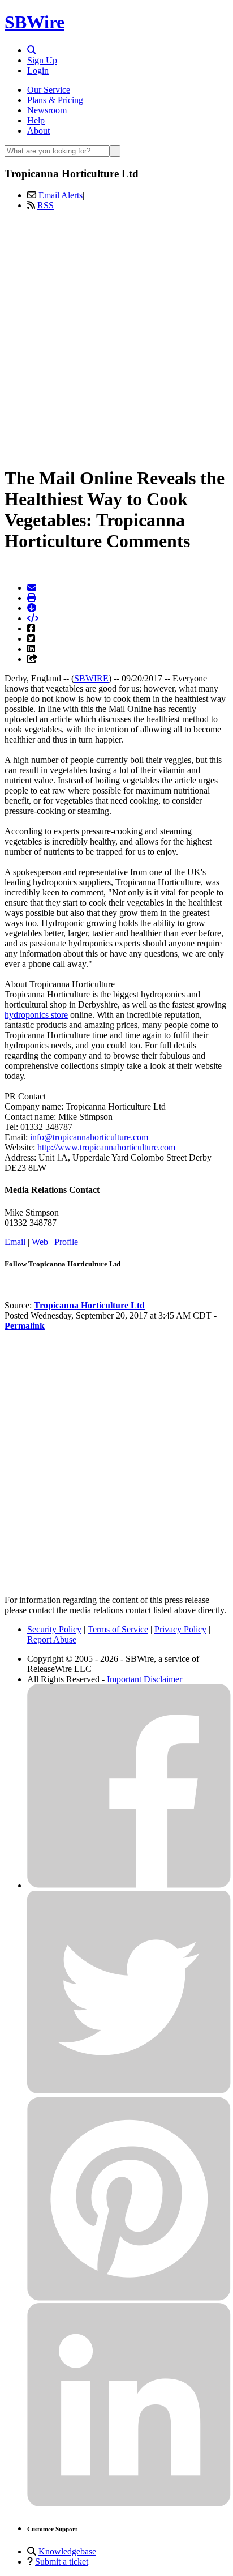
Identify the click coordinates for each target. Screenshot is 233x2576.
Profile (66, 1242)
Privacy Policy (180, 1629)
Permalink (25, 1326)
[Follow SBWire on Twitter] (129, 2091)
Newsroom (47, 110)
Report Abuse (52, 1639)
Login (38, 71)
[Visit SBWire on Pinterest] (129, 2298)
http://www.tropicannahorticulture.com (106, 1147)
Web (40, 1242)
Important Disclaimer (144, 1679)
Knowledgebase (67, 2551)
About (38, 131)
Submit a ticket (62, 2562)
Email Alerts (61, 195)
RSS (46, 205)
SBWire (34, 22)
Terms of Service (118, 1629)
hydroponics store (36, 1015)
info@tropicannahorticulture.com (89, 1137)
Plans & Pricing (55, 100)
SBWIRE (91, 678)
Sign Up (42, 60)
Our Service (49, 90)
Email (15, 1242)
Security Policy (54, 1629)
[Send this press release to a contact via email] (32, 588)
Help (36, 120)
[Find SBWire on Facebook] (129, 1885)
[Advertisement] (116, 336)
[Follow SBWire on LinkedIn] (129, 2504)
